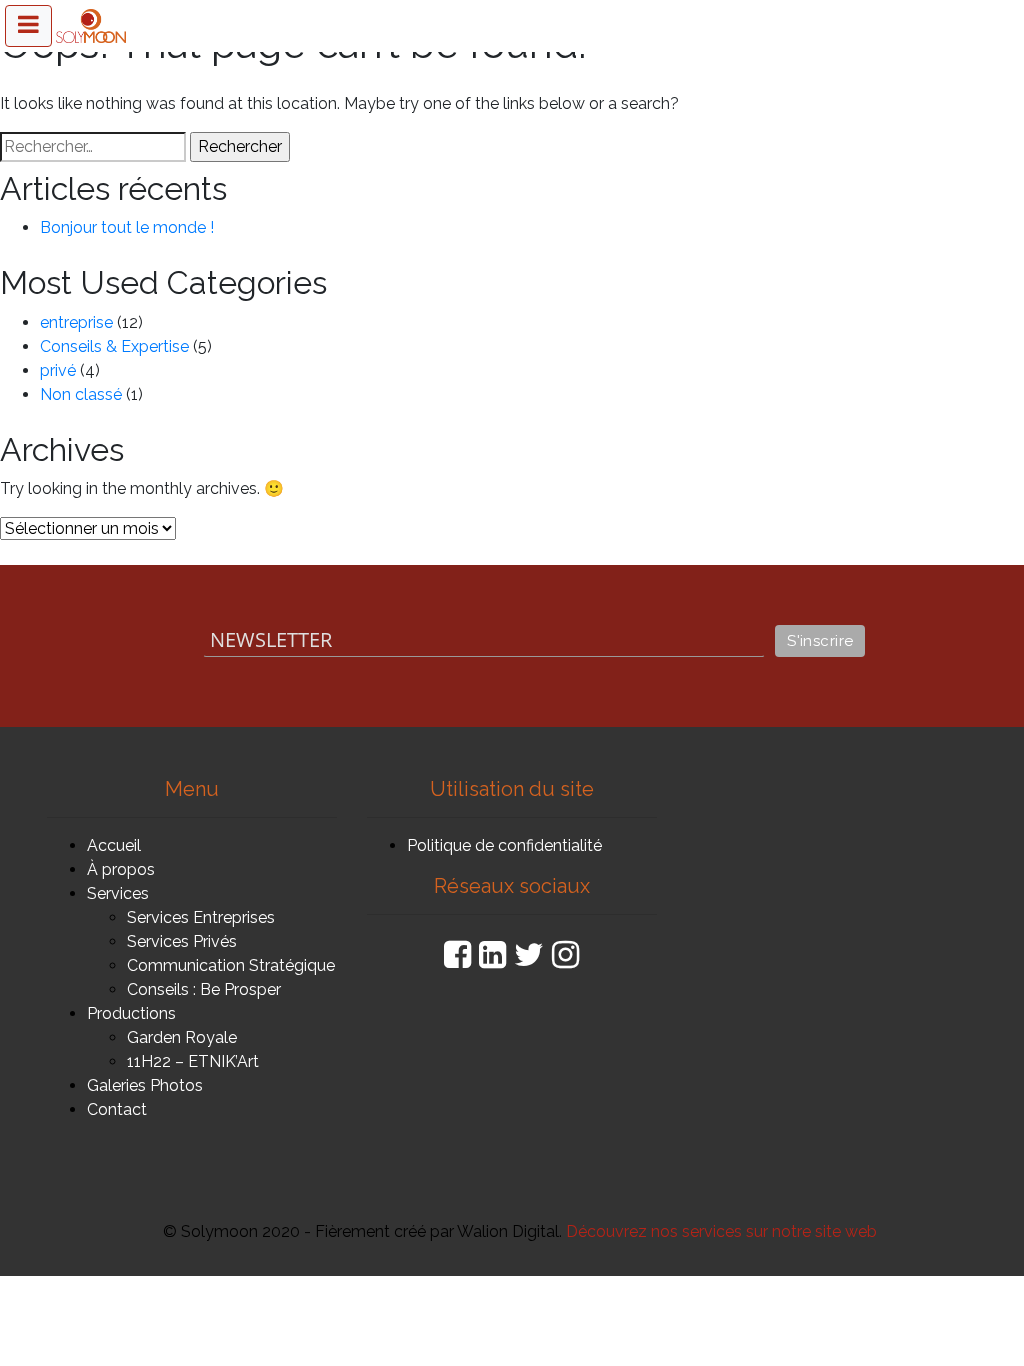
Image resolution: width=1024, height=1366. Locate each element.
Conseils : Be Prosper (204, 989)
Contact (117, 1109)
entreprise (76, 322)
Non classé (81, 394)
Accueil (114, 845)
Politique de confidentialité (504, 845)
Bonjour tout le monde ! (127, 227)
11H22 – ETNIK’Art (193, 1061)
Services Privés (182, 941)
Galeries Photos (145, 1085)
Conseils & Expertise (114, 346)
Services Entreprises (201, 917)
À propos (121, 869)
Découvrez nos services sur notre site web (721, 1231)
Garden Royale (182, 1037)
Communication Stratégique (231, 965)
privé (58, 370)
